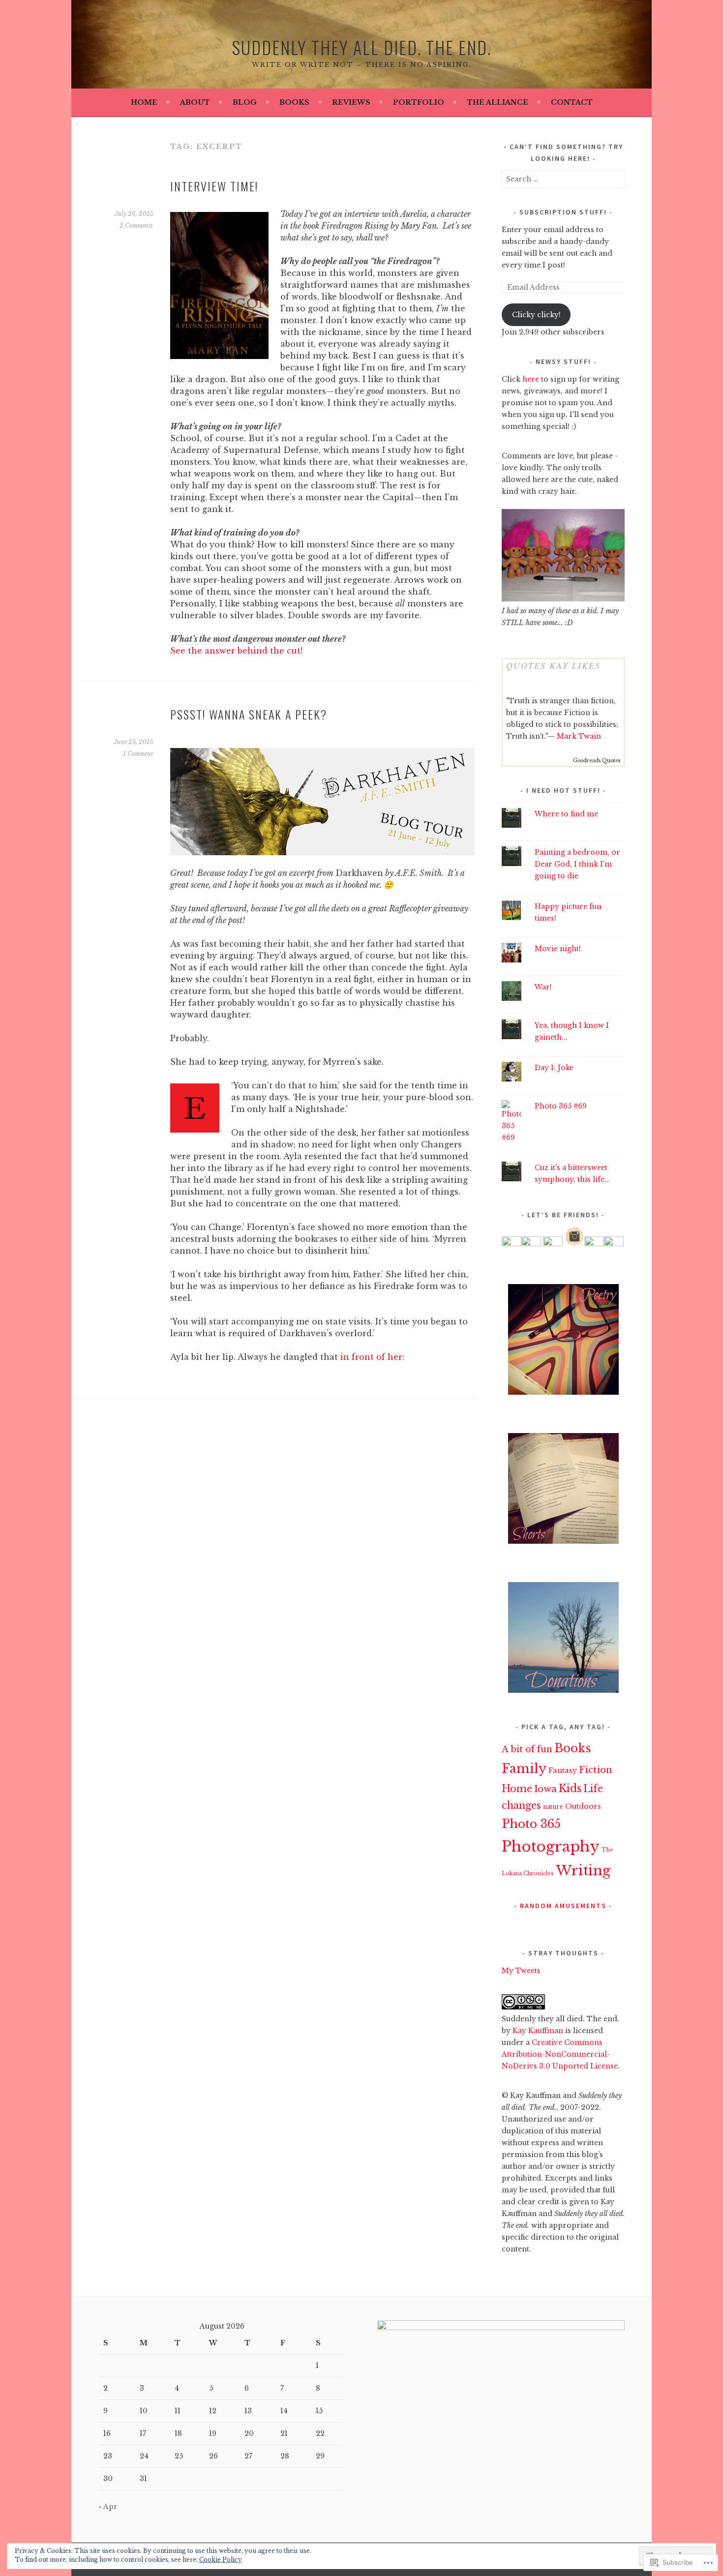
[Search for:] (563, 179)
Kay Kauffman (538, 2031)
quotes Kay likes (553, 665)
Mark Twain (579, 736)
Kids (570, 1788)
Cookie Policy (221, 2560)
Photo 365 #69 (561, 1106)
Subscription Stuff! (563, 212)
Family (524, 1769)
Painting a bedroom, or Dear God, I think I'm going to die (577, 864)
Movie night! (558, 949)
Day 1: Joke (554, 1068)
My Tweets (521, 1971)
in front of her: (372, 1357)
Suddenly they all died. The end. (361, 47)
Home (144, 102)
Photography (551, 1847)
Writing (583, 1870)
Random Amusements (563, 1906)
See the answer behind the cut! (236, 651)
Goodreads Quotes (597, 761)
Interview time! (214, 186)
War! (543, 987)
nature (553, 1807)
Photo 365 (531, 1824)
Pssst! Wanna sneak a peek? (249, 714)
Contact (572, 102)
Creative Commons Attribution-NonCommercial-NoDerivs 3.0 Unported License (560, 2054)
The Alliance (497, 102)
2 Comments (136, 225)
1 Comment (138, 754)
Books (294, 102)
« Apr (108, 2507)
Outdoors (583, 1806)
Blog (245, 102)
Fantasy (563, 1770)
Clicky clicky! (536, 315)
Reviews (351, 102)
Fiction (596, 1770)
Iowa (545, 1789)
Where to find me (566, 814)
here (531, 379)
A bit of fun (527, 1749)
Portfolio (419, 102)
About (195, 102)
